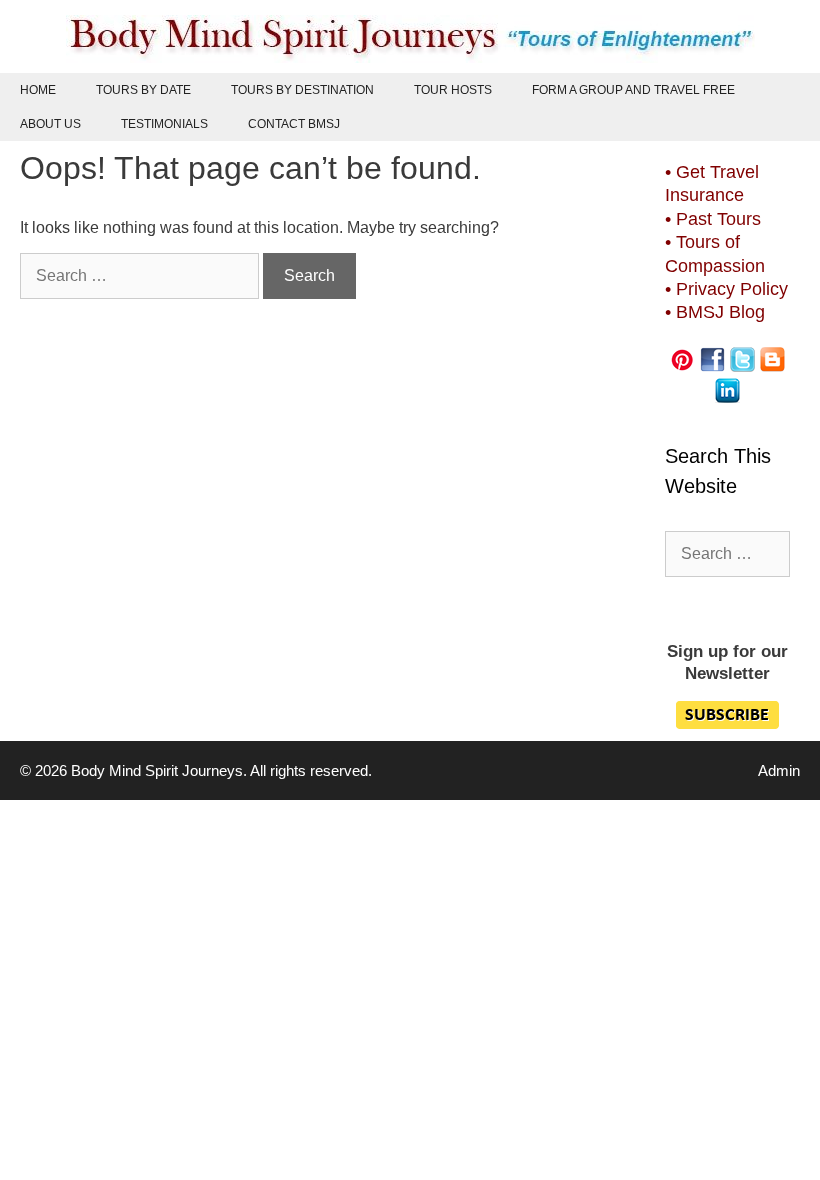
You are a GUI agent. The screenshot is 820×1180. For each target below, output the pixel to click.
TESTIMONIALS (164, 124)
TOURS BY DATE (143, 90)
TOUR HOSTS (453, 90)
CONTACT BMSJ (294, 124)
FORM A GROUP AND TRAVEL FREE (633, 90)
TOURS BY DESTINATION (302, 90)
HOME (38, 90)
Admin (779, 770)
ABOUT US (50, 124)
